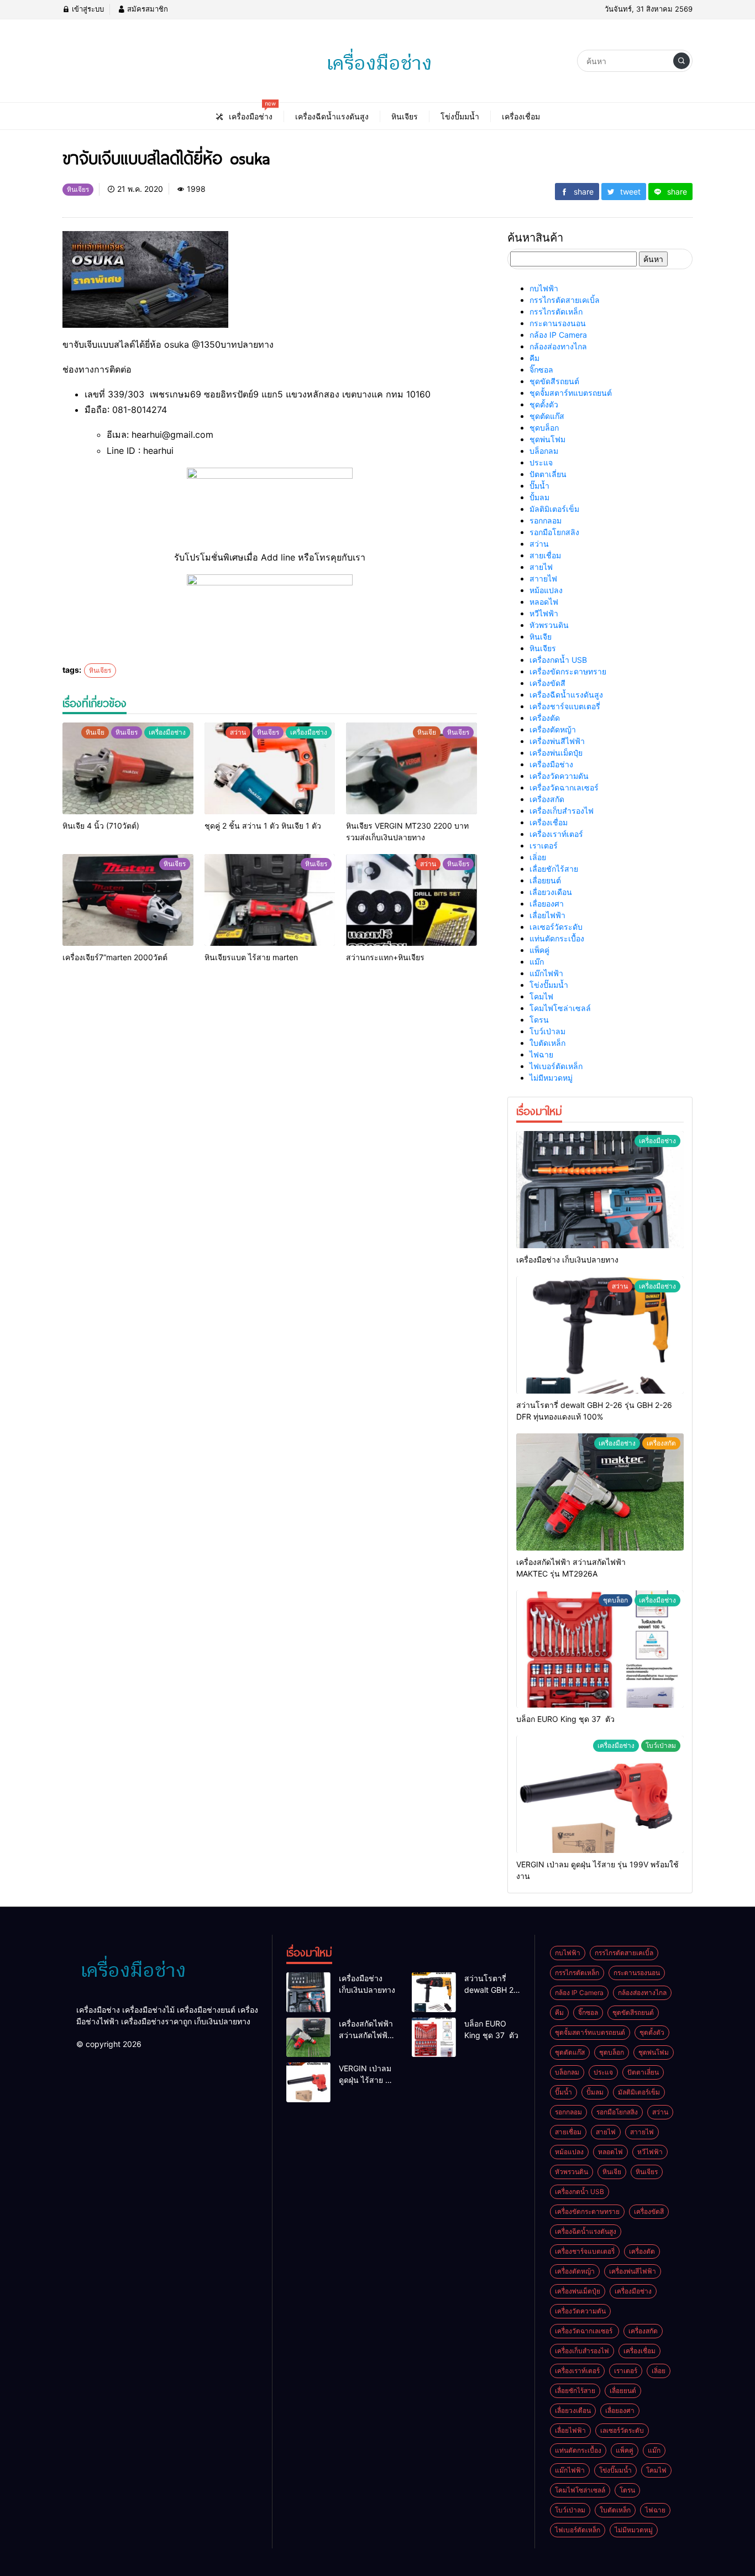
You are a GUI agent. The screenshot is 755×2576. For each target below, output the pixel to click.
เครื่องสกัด (547, 799)
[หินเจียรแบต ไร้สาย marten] (270, 900)
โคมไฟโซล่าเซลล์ (560, 1008)
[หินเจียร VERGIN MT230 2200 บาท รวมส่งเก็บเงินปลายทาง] (411, 768)
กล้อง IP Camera (558, 335)
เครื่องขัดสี (547, 683)
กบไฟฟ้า (544, 288)
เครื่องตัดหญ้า (553, 729)
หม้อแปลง (546, 590)
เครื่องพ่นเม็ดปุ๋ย (556, 753)
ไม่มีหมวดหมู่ (551, 1078)
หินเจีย (541, 637)
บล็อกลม (544, 451)
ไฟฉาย (541, 1054)
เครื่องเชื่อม (549, 822)
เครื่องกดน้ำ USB (558, 660)
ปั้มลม (539, 497)
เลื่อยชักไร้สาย (554, 869)
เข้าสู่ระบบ (87, 9)
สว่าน (539, 544)
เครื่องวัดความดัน (559, 776)
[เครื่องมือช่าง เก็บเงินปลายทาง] (600, 1190)
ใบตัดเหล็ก (547, 1043)
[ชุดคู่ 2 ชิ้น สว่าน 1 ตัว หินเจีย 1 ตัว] (270, 768)
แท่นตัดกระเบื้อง (557, 938)
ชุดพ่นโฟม (547, 439)
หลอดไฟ (544, 602)
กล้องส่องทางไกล (558, 346)
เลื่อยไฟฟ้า (547, 915)
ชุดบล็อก (544, 428)
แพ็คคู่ (539, 950)
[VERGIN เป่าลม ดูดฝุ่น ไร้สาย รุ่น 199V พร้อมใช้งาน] (600, 1794)
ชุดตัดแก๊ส (547, 416)
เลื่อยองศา (547, 904)
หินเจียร (100, 670)
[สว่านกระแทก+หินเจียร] (411, 900)
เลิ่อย (538, 857)
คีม (534, 358)
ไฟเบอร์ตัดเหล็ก (556, 1066)
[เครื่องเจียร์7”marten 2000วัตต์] (128, 900)
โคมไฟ (541, 996)
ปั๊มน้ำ (539, 486)
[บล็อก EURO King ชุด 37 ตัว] (600, 1649)
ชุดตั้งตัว (544, 404)
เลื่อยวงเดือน (551, 892)
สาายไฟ (543, 578)
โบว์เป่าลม (547, 1031)
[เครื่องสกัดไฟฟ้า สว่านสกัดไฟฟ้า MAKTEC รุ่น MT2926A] (600, 1492)
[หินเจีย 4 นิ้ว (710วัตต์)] (128, 768)
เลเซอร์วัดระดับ (556, 927)
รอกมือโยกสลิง (554, 532)
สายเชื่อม (545, 555)
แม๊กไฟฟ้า (546, 973)
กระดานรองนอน (558, 323)
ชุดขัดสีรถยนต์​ (554, 381)
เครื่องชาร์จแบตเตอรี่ (565, 706)
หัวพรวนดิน (549, 625)
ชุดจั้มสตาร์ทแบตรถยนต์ (571, 393)
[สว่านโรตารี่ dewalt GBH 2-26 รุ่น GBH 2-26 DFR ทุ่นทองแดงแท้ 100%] (600, 1335)
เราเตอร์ (544, 845)
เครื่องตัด (545, 718)
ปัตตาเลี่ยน (548, 474)
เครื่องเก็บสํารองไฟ (562, 811)
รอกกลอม (546, 520)
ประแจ (541, 462)
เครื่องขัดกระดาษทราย (568, 671)
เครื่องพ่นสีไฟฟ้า (557, 741)
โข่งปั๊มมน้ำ (549, 985)
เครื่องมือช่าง (551, 764)
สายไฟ (541, 567)
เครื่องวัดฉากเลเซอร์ (565, 787)
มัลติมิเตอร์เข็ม (554, 509)
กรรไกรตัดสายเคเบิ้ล (565, 300)
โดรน (539, 1020)
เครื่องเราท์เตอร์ (556, 834)
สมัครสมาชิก (146, 9)
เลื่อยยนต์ (545, 880)
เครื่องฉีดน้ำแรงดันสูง (566, 695)
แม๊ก (537, 962)
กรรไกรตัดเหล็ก (556, 311)
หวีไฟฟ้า (544, 613)
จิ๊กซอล (541, 370)
